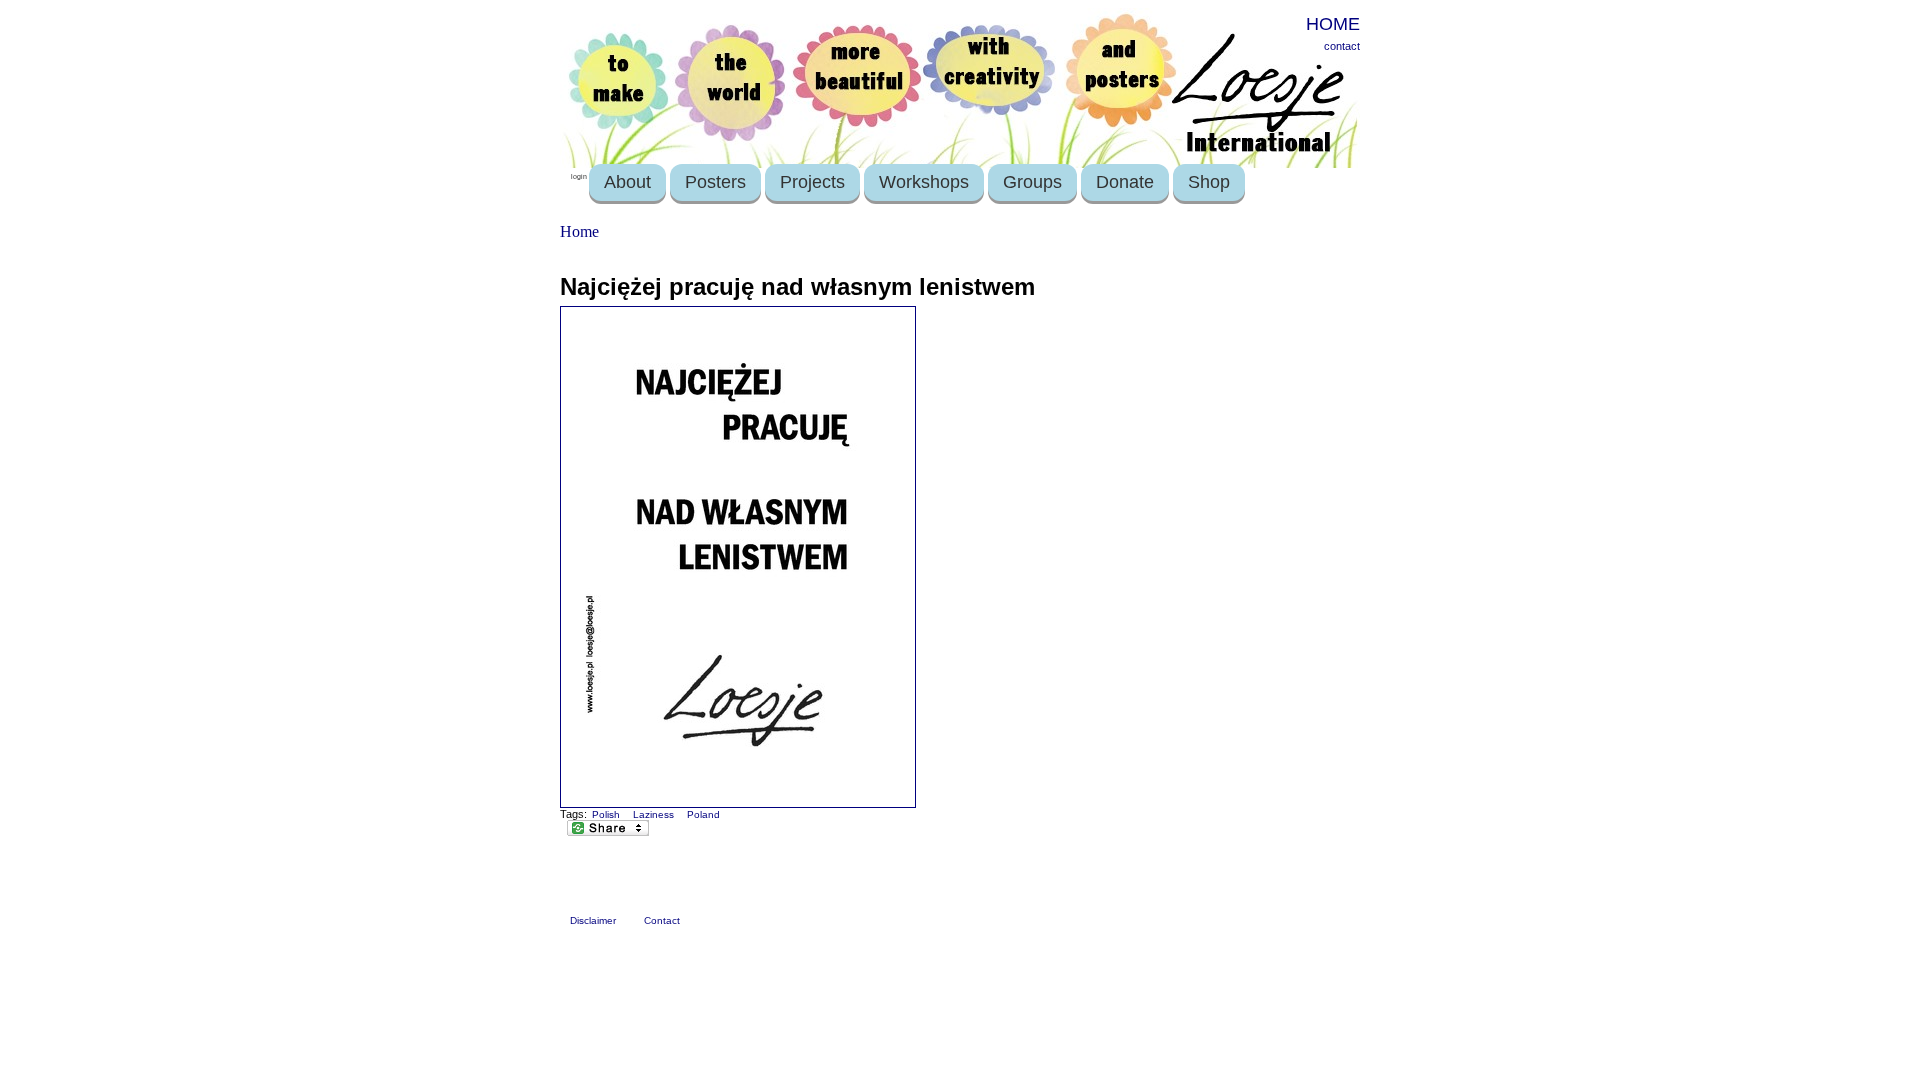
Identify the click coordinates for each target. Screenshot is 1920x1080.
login (579, 176)
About (627, 182)
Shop (1209, 182)
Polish (606, 814)
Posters (715, 182)
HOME (1333, 24)
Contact (662, 920)
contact (1342, 46)
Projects (812, 182)
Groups (1032, 182)
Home (579, 231)
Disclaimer (593, 920)
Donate (1125, 182)
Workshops (924, 182)
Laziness (653, 814)
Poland (703, 814)
